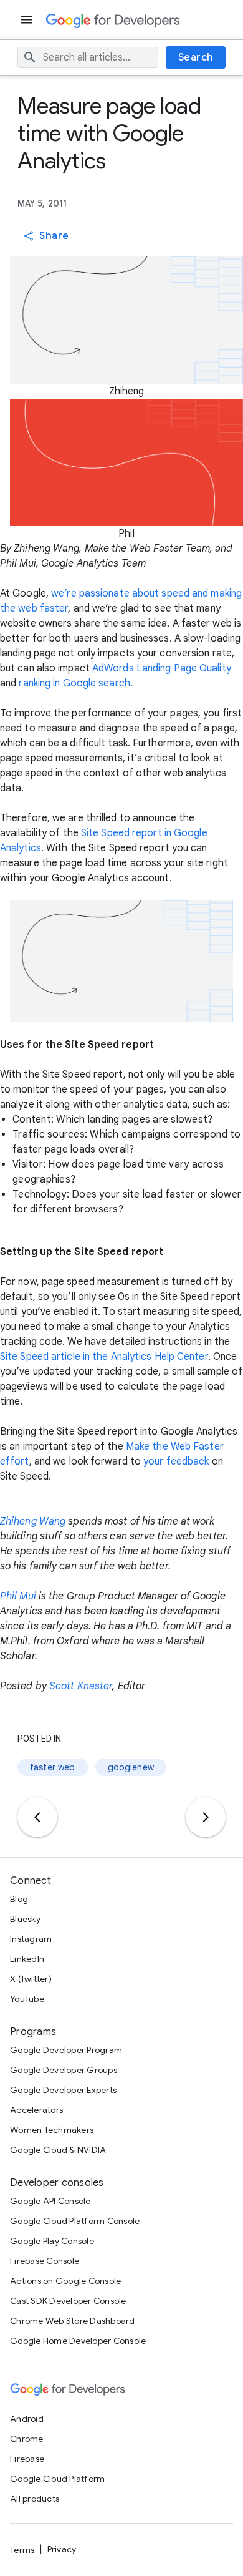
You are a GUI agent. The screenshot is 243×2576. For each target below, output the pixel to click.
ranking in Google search (74, 683)
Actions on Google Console (65, 2281)
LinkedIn (27, 1959)
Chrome (27, 2439)
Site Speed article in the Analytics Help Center (104, 1357)
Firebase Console (45, 2261)
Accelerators (36, 2110)
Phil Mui (18, 1596)
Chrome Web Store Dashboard (73, 2321)
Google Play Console (52, 2241)
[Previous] (37, 1817)
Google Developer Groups (64, 2070)
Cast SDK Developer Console (68, 2301)
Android (27, 2419)
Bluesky (25, 1919)
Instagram (31, 1939)
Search (196, 57)
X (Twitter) (31, 1979)
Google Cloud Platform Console (75, 2221)
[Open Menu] (27, 20)
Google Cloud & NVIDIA (58, 2150)
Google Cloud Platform (57, 2479)
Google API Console (50, 2201)
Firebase (27, 2459)
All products (35, 2499)
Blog (19, 1899)
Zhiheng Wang (33, 1521)
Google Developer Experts (63, 2090)
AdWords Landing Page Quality (162, 668)
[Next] (206, 1817)
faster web (53, 1767)
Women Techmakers (52, 2130)
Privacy (62, 2549)
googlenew (131, 1767)
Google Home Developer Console (78, 2341)
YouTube (27, 1999)
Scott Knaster (81, 1686)
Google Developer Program (66, 2050)
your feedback (176, 1461)
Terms (22, 2550)
